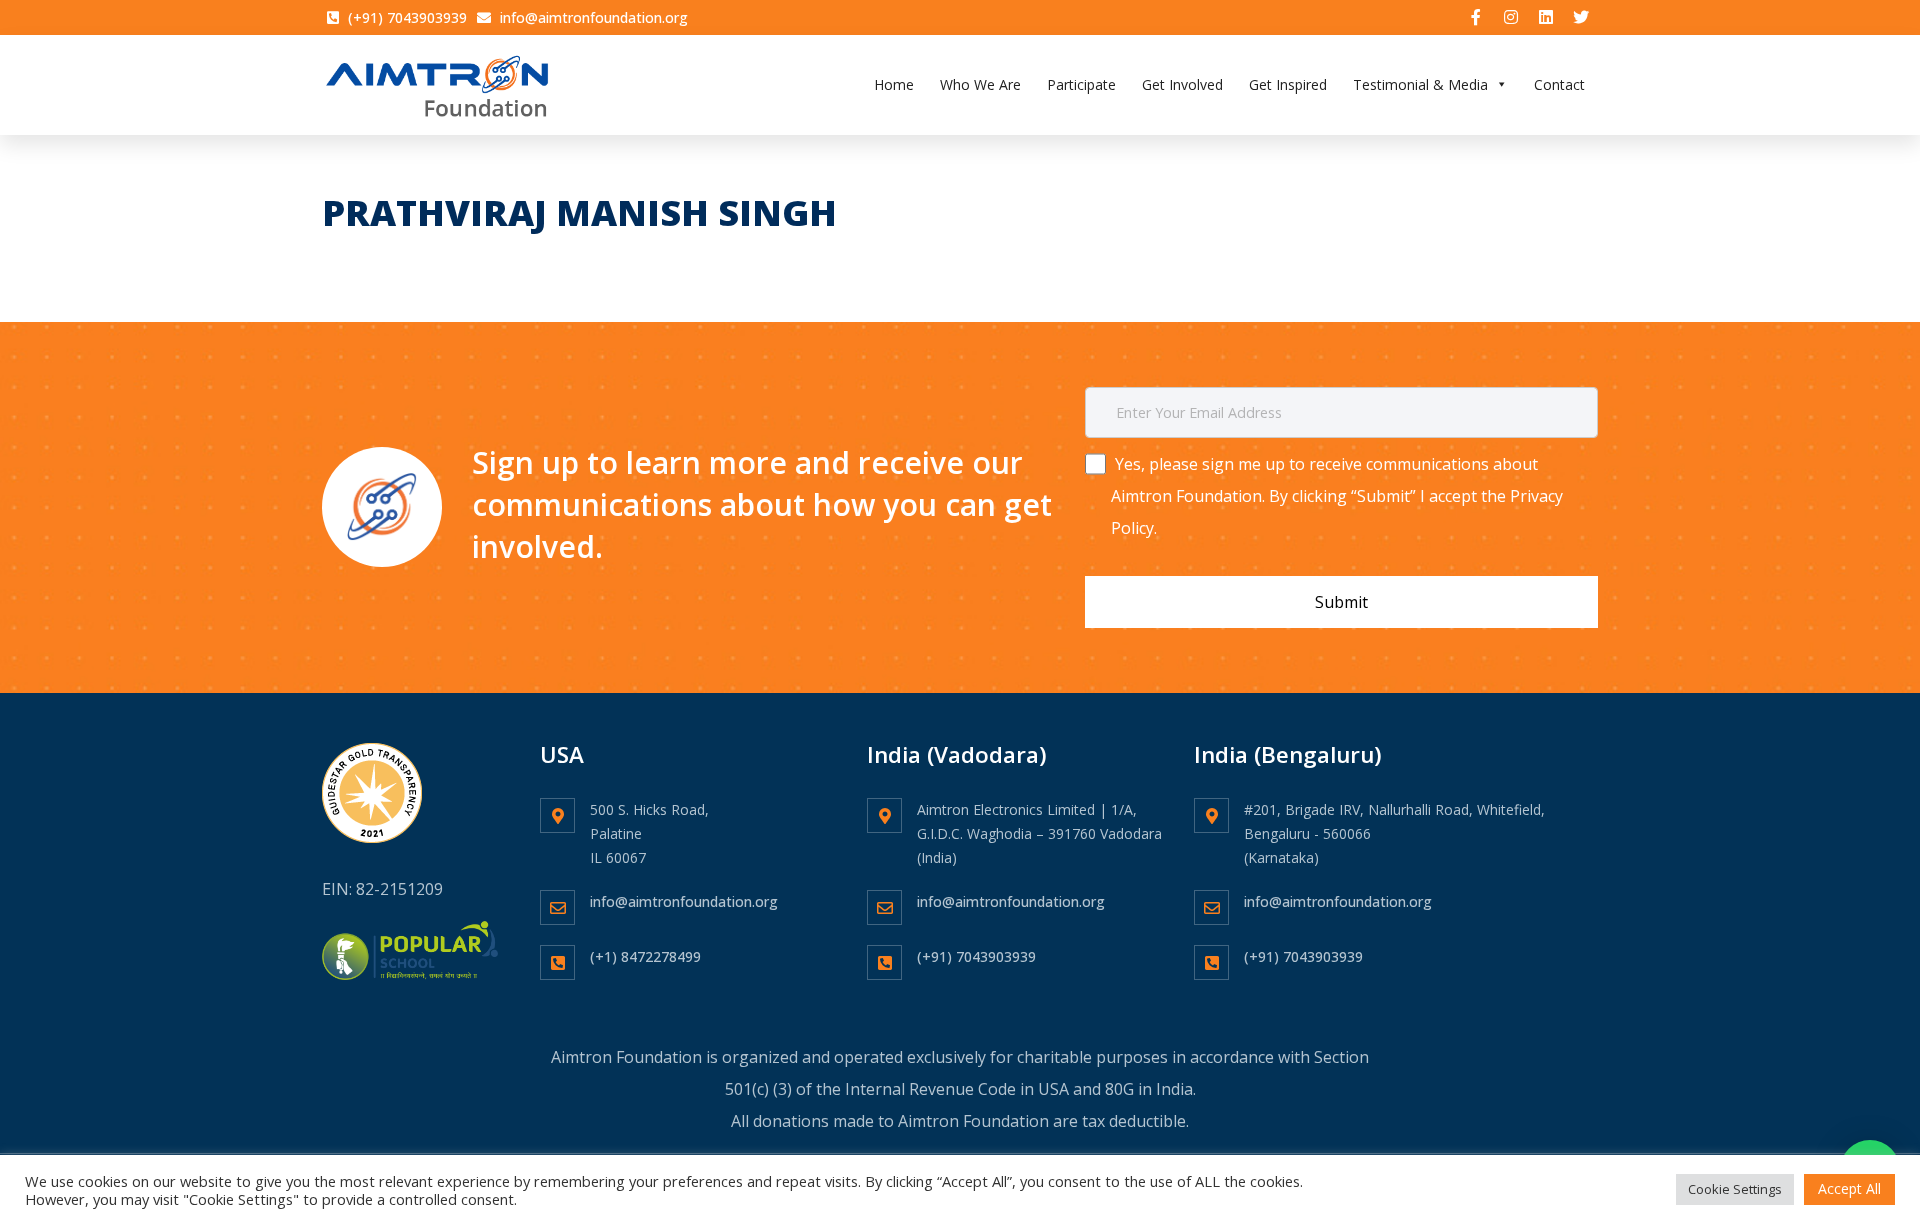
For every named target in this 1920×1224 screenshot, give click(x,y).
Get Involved (1182, 84)
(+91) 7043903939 (976, 956)
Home (894, 84)
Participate (1081, 84)
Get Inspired (1288, 84)
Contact (1559, 84)
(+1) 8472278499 (645, 956)
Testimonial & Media (1420, 84)
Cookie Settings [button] (1735, 1189)
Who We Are (980, 84)
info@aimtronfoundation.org (684, 901)
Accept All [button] (1849, 1188)
